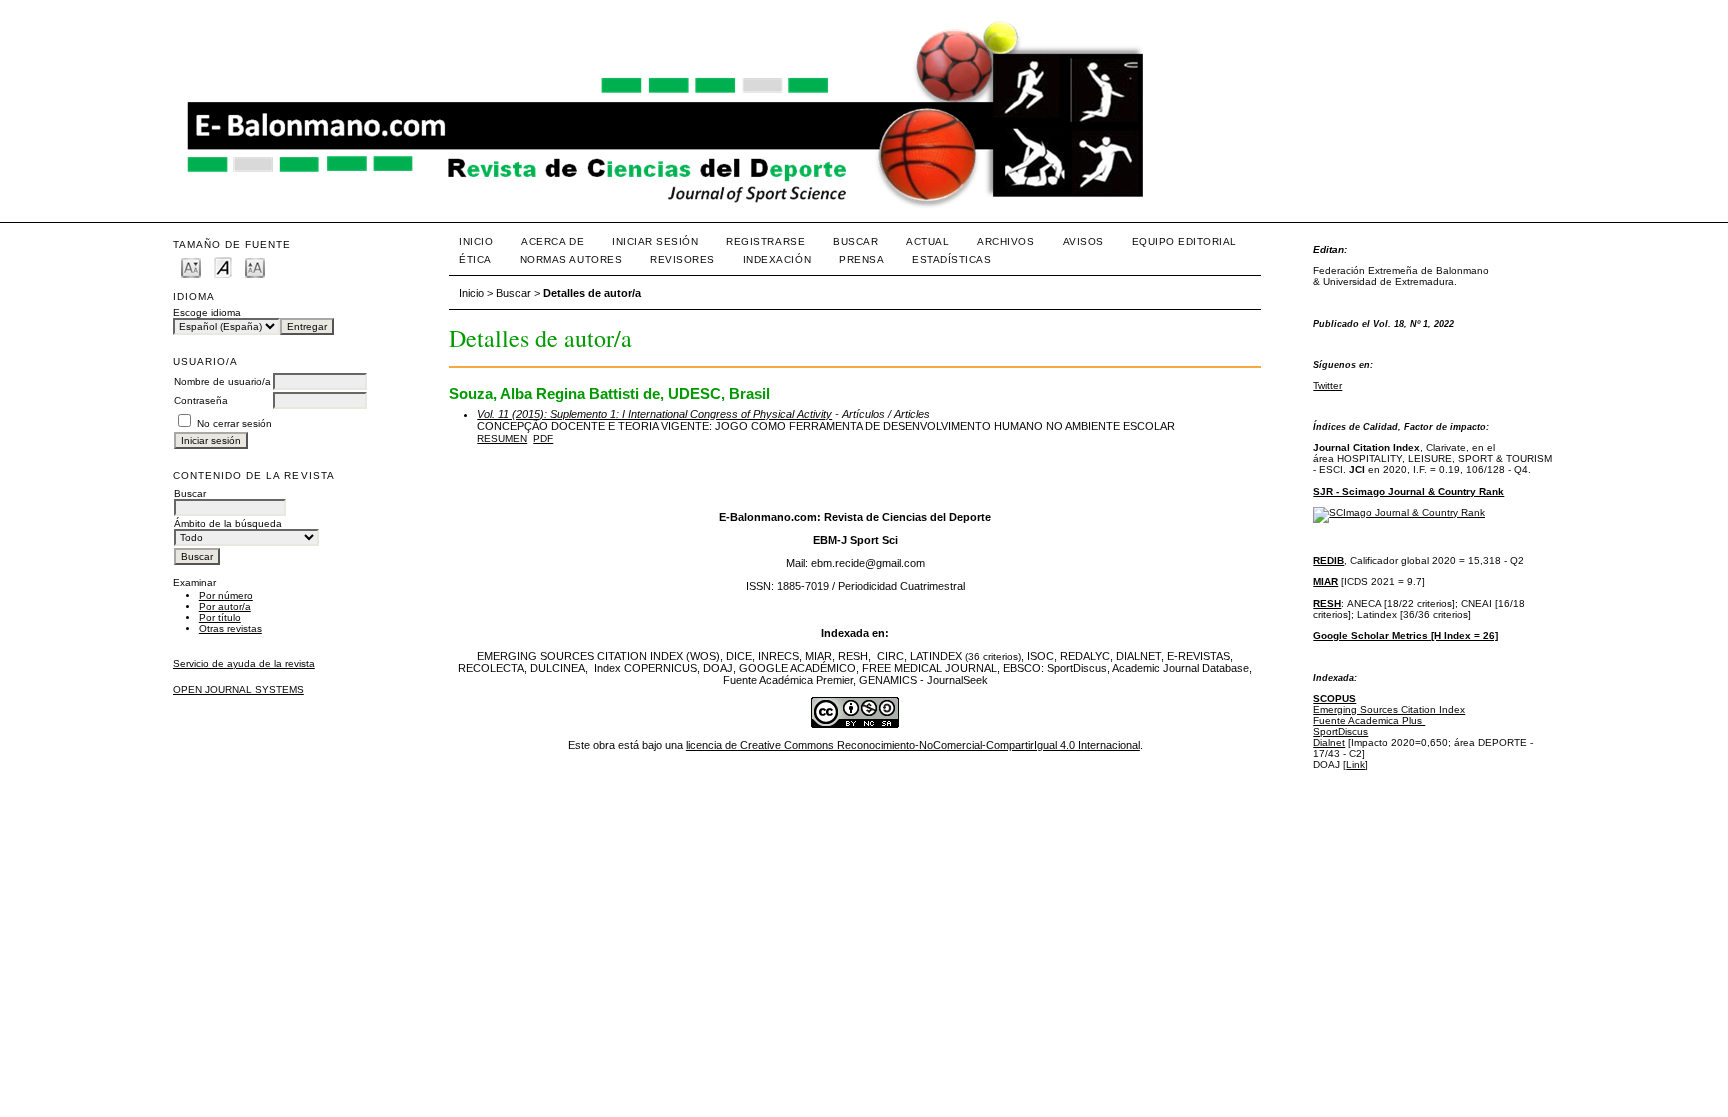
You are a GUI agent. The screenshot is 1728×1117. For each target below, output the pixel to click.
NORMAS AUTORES (571, 259)
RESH (1327, 603)
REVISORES (682, 259)
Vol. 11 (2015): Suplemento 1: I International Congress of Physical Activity (654, 414)
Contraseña (201, 400)
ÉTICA (475, 259)
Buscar (855, 241)
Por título (220, 617)
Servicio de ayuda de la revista (244, 663)
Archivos (1005, 241)
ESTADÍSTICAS (951, 259)
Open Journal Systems (238, 689)
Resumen (502, 438)
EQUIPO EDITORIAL (1184, 241)
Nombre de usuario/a (222, 381)
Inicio (476, 241)
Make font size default (223, 266)
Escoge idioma (207, 312)
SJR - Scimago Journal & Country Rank (1408, 491)
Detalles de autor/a (592, 293)
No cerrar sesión (234, 423)
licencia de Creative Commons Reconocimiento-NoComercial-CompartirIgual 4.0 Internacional (913, 745)
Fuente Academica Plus (1369, 720)
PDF (543, 438)
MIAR (1325, 581)
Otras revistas (230, 628)
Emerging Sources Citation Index (1389, 709)
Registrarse (765, 241)
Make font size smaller (191, 266)
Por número (226, 595)
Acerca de (552, 241)
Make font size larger (255, 266)
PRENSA (861, 259)
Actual (927, 241)
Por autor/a (225, 606)
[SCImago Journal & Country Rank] (1399, 512)
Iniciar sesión (655, 241)
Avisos (1083, 241)
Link (1355, 764)
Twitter (1327, 385)
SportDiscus (1340, 731)
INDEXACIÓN (777, 259)
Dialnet (1329, 742)
